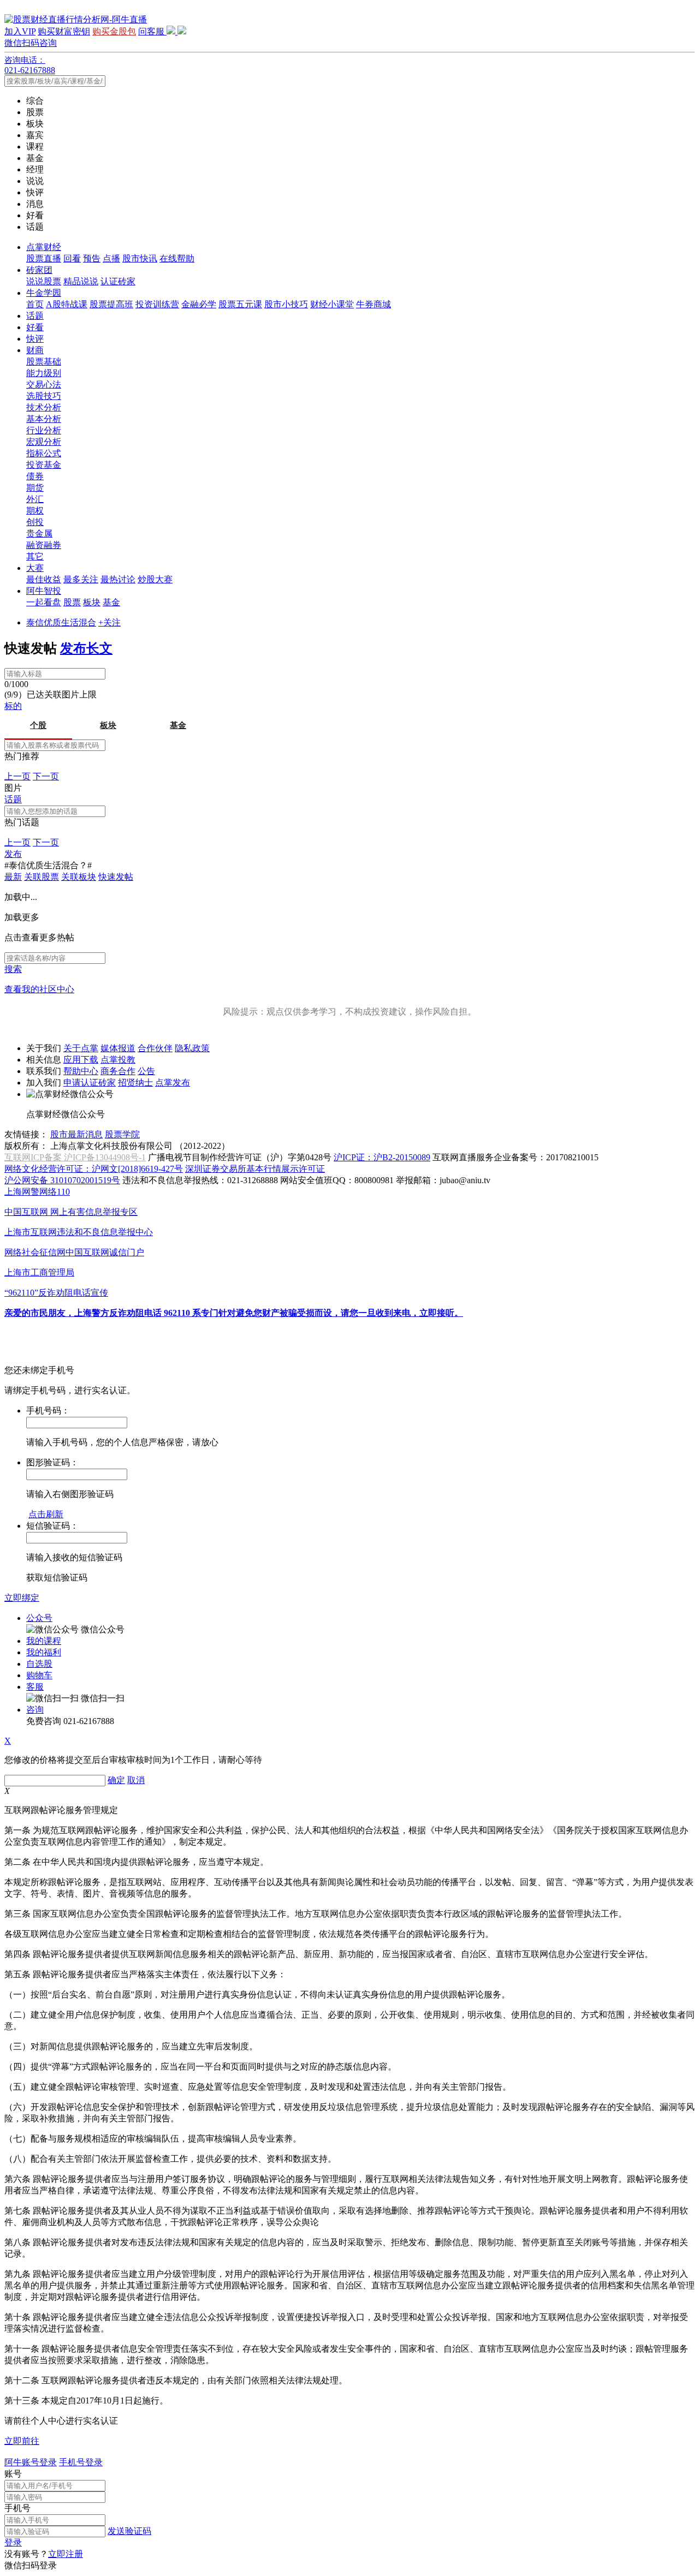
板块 (92, 602)
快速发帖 (116, 877)
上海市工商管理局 (39, 1272)
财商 (35, 350)
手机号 (17, 2508)
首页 (35, 304)
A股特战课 (67, 304)
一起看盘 (44, 602)
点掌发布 (173, 1083)
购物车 (39, 1675)
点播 (111, 258)
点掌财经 (44, 247)
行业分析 (44, 430)
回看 (72, 258)
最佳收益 (44, 579)
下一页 (46, 776)
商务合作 (118, 1071)
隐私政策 (192, 1048)
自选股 (39, 1664)
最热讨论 (118, 579)
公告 (146, 1071)
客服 (35, 1687)
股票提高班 (111, 304)
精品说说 (81, 281)
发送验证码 (129, 2531)
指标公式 (44, 453)
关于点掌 (81, 1048)
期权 (35, 511)
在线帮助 (177, 258)
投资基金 (44, 465)
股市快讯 (140, 258)
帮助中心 (81, 1071)
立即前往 (22, 2441)
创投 (35, 522)
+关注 (109, 622)
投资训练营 (157, 304)
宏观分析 (44, 442)
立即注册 (66, 2554)
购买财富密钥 (64, 31)
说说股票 (44, 281)
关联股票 (42, 877)
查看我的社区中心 (39, 989)
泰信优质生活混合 (61, 622)
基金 (111, 602)
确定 (116, 1780)
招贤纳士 (135, 1083)
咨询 (35, 1710)
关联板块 (79, 877)
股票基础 (44, 362)
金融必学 (199, 304)
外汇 (35, 499)
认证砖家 (118, 281)
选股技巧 (44, 396)
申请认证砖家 (90, 1083)
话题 (35, 316)
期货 (35, 488)
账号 (13, 2474)
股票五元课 (240, 304)
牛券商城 (374, 304)
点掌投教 (118, 1060)
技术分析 (44, 407)
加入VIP (20, 31)
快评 (35, 339)
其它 (35, 556)
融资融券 (44, 545)
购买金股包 (114, 31)
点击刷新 (46, 1514)
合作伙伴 (155, 1048)
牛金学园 (44, 293)
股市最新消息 (76, 1134)
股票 (72, 602)
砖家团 (39, 270)
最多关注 (81, 579)
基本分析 (44, 419)
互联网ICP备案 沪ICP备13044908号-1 (75, 1157)
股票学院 (122, 1134)
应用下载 (81, 1060)
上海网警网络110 (37, 1192)
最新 (13, 877)
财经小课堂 (332, 304)
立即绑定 (22, 1598)
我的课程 (44, 1641)
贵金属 (39, 533)
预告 (92, 258)
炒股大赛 (155, 579)
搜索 (13, 969)
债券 (35, 476)
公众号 (39, 1618)
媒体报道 (118, 1048)
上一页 (17, 776)
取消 (136, 1780)
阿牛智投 (44, 591)
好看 (35, 327)
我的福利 (44, 1652)
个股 (38, 725)
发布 (13, 854)
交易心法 (44, 384)
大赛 (35, 568)
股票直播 (44, 258)
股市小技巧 (286, 304)
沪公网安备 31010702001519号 (62, 1180)
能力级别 (44, 373)
